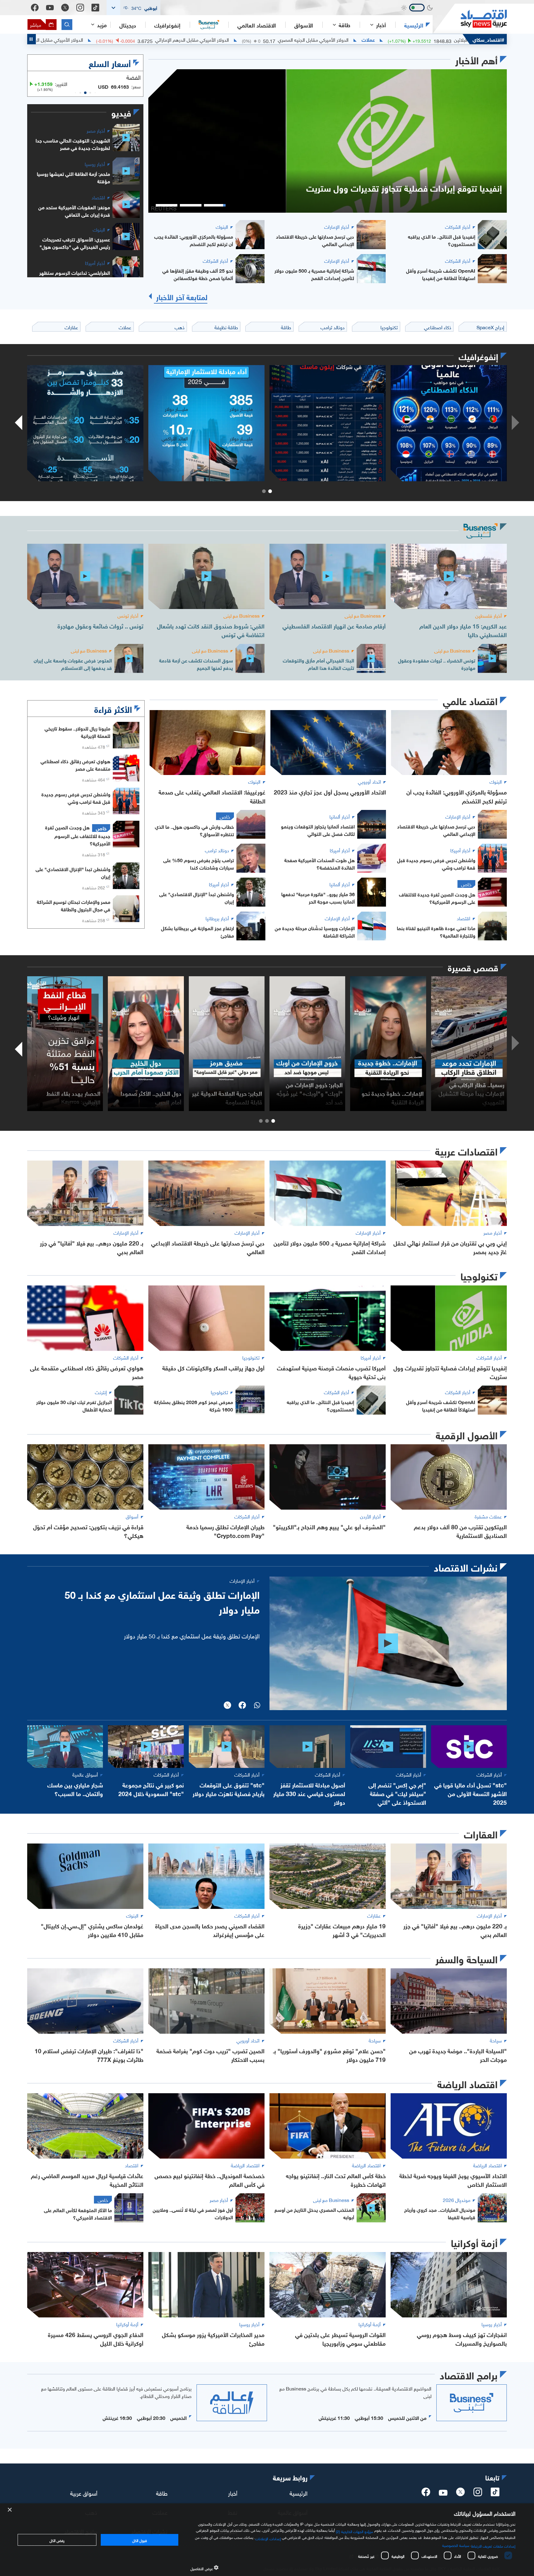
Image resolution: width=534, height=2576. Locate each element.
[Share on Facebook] (242, 1706)
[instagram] (478, 2494)
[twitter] (460, 2494)
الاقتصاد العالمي (257, 25)
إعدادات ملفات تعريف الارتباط (493, 2545)
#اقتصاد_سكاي (488, 39)
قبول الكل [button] (140, 2540)
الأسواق (304, 25)
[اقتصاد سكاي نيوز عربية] (470, 19)
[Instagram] (80, 8)
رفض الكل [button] (57, 2540)
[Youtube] (50, 8)
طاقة (162, 2493)
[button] (133, 8)
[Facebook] (35, 8)
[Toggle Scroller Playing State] (32, 39)
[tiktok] (495, 2494)
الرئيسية (414, 25)
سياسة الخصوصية (456, 2545)
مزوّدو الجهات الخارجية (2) (354, 2531)
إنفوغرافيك (167, 25)
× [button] (10, 2510)
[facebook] (426, 2494)
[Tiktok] (95, 8)
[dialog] (267, 2540)
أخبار (233, 2493)
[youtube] (443, 2493)
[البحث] (67, 25)
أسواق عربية (84, 2493)
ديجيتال (128, 25)
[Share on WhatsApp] (257, 1706)
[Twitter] (65, 8)
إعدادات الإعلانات (268, 2538)
